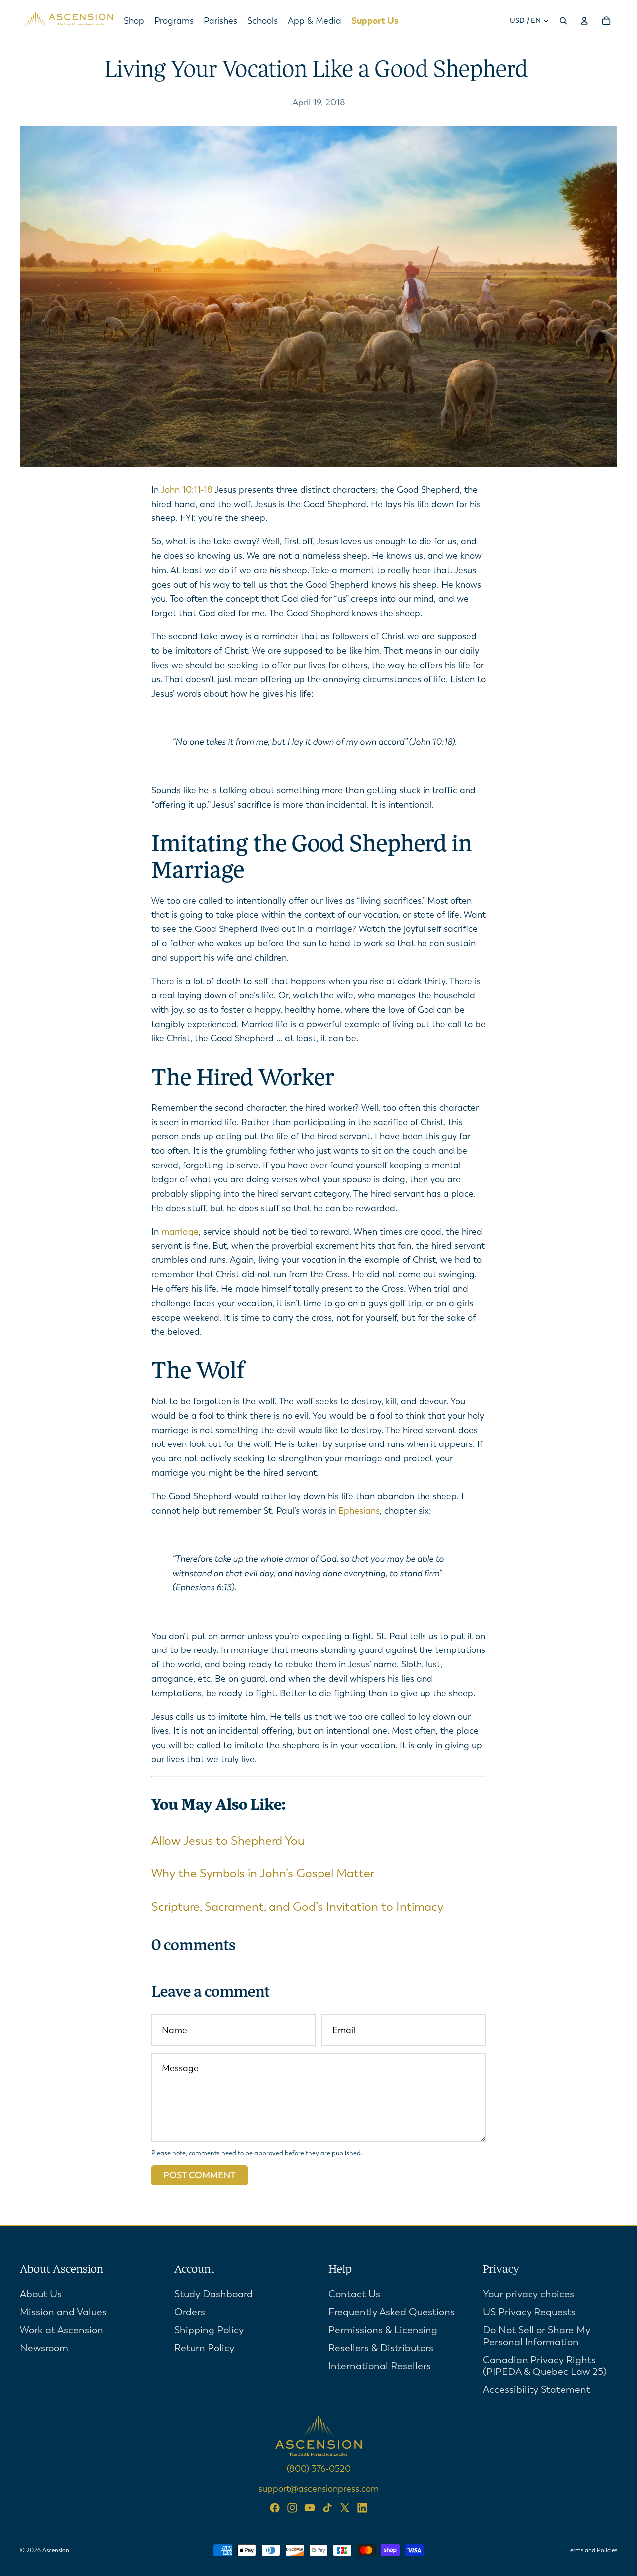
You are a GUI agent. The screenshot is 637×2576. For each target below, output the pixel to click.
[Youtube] (310, 2508)
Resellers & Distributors (381, 2348)
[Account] (584, 21)
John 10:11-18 (187, 490)
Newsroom (44, 2348)
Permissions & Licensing (383, 2330)
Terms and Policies (592, 2550)
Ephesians (359, 1511)
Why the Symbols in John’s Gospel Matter (263, 1873)
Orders (190, 2312)
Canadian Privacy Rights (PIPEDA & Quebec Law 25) (545, 2366)
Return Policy (204, 2348)
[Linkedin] (362, 2508)
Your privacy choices (529, 2294)
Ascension (56, 2550)
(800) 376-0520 (319, 2469)
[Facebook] (275, 2508)
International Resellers (380, 2366)
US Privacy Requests (529, 2312)
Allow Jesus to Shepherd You (228, 1841)
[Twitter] (345, 2508)
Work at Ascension (61, 2330)
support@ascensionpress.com (318, 2489)
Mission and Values (63, 2312)
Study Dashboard (213, 2294)
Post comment (200, 2175)
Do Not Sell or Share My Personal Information (536, 2336)
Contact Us (354, 2294)
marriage (180, 1232)
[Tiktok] (327, 2508)
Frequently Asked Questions (392, 2312)
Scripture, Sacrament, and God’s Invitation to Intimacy (297, 1907)
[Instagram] (292, 2508)
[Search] (563, 21)
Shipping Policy (209, 2330)
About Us (41, 2294)
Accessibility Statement (536, 2390)
